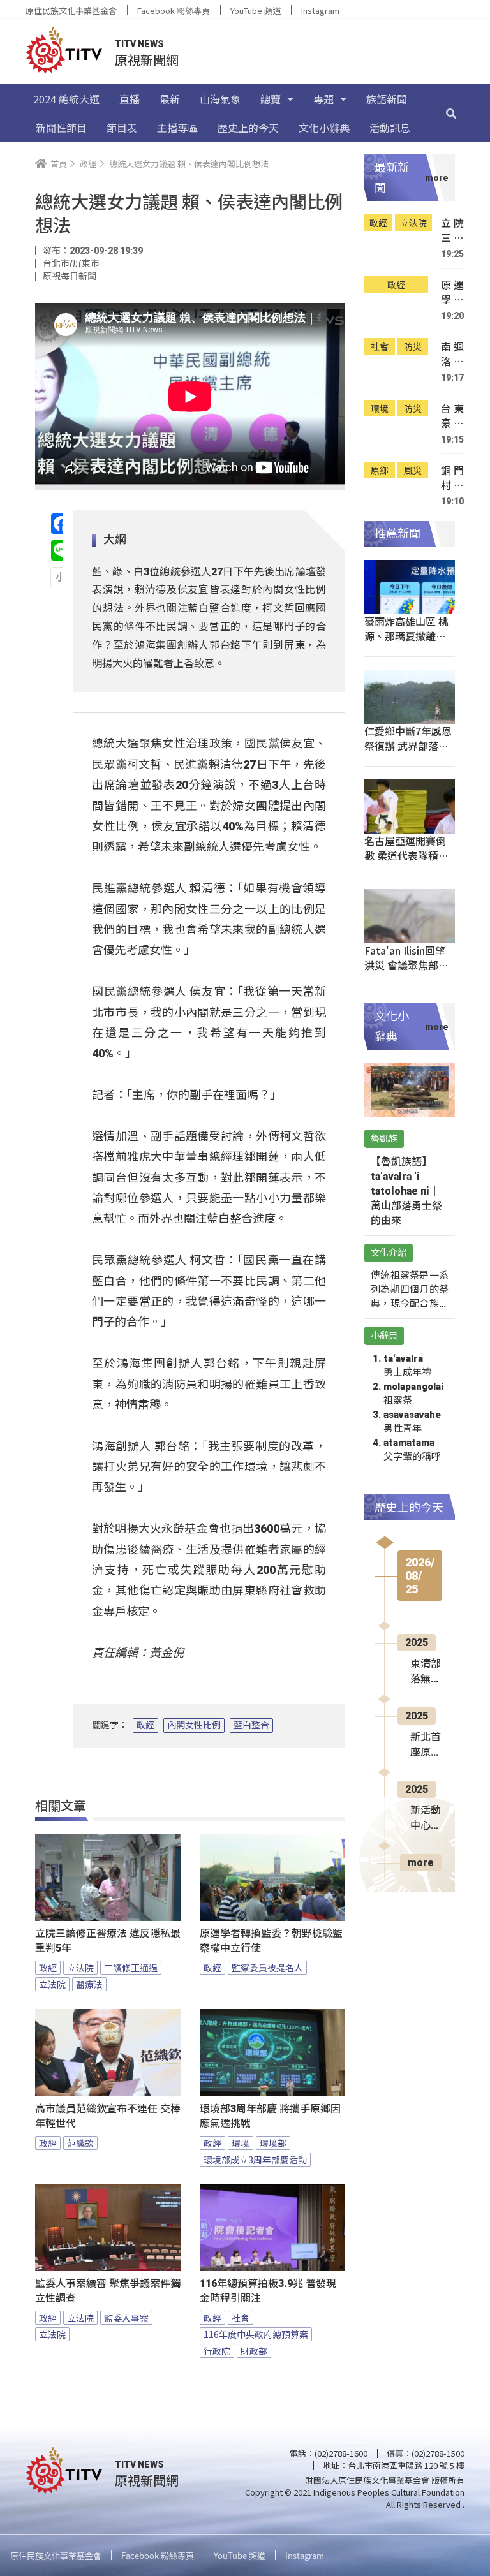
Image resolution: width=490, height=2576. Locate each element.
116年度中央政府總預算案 (256, 2334)
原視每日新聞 (70, 276)
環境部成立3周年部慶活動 (255, 2160)
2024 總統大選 (66, 99)
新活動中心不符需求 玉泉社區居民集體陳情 (426, 1819)
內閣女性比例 (194, 1725)
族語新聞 (387, 99)
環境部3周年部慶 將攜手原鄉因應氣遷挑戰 (270, 2116)
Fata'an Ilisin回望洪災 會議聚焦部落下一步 (406, 965)
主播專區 (177, 128)
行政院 (217, 2351)
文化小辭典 (324, 128)
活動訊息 (390, 128)
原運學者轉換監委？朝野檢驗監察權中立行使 (271, 1941)
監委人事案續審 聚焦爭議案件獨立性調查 (108, 2291)
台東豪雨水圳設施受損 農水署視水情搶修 (452, 416)
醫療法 (89, 1984)
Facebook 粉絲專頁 (174, 11)
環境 (241, 2143)
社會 (241, 2318)
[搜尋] (451, 113)
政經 (145, 1725)
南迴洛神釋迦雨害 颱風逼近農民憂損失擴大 (452, 354)
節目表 (122, 128)
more (421, 1863)
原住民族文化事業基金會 (71, 11)
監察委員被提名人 (267, 1968)
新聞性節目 (61, 128)
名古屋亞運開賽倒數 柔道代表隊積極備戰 (406, 855)
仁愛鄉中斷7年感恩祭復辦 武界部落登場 (408, 746)
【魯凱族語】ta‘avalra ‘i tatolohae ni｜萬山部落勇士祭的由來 (406, 1191)
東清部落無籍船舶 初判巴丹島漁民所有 (426, 1672)
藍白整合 (251, 1725)
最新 (170, 99)
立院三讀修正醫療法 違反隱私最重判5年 (108, 1941)
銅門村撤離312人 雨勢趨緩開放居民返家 (452, 478)
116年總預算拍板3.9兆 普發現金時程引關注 (268, 2291)
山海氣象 (220, 99)
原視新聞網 (147, 60)
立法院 (80, 1968)
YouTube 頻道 (256, 11)
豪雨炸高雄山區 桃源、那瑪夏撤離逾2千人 (408, 636)
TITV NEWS (139, 44)
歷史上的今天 (248, 128)
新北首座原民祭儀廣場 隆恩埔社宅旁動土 (426, 1746)
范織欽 (80, 2143)
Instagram (320, 11)
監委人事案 (126, 2318)
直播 (130, 99)
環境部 (273, 2143)
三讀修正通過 (131, 1968)
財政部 (254, 2351)
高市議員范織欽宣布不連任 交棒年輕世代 (108, 2116)
